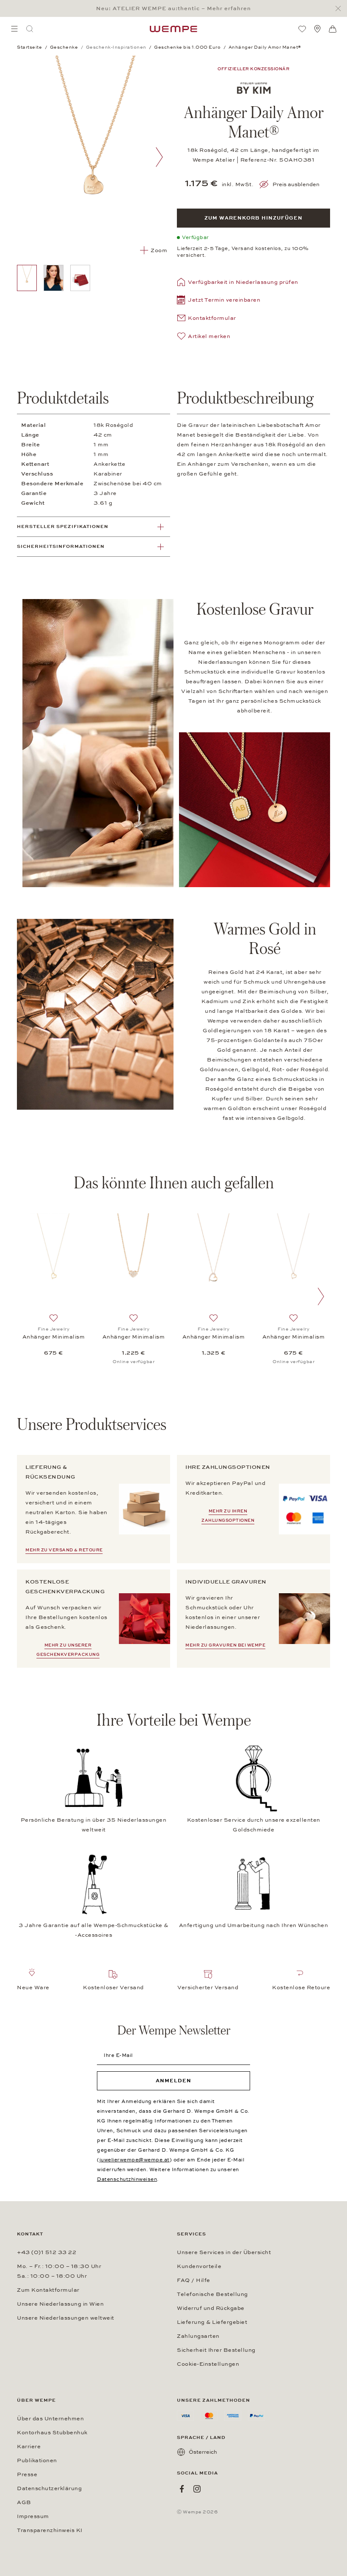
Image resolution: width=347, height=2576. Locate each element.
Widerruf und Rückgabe (211, 2308)
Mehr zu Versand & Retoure (64, 1550)
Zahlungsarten (198, 2336)
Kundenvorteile (199, 2266)
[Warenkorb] (333, 29)
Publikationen (37, 2461)
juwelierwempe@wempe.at (135, 2160)
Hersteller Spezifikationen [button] (63, 526)
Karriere (29, 2447)
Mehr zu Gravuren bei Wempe (225, 1645)
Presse (27, 2474)
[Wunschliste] (302, 29)
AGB (24, 2502)
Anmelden (173, 2081)
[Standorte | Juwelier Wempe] (317, 29)
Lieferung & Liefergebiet (212, 2322)
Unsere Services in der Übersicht (224, 2252)
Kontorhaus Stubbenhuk (52, 2433)
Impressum (33, 2516)
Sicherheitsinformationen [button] (61, 546)
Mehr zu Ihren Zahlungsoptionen (228, 1516)
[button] (219, 301)
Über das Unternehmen (50, 2419)
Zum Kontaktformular (48, 2290)
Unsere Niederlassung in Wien (60, 2304)
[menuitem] (14, 29)
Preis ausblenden (296, 184)
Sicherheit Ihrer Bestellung (216, 2350)
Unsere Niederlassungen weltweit (66, 2318)
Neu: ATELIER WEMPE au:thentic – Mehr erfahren (173, 8)
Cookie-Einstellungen (208, 2364)
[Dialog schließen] (340, 9)
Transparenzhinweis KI (50, 2530)
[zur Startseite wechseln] (173, 29)
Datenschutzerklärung (49, 2488)
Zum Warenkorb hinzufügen (253, 218)
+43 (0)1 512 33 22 (47, 2252)
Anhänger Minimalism (54, 1337)
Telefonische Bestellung (212, 2294)
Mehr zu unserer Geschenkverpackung (68, 1650)
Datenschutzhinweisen (127, 2179)
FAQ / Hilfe (194, 2280)
